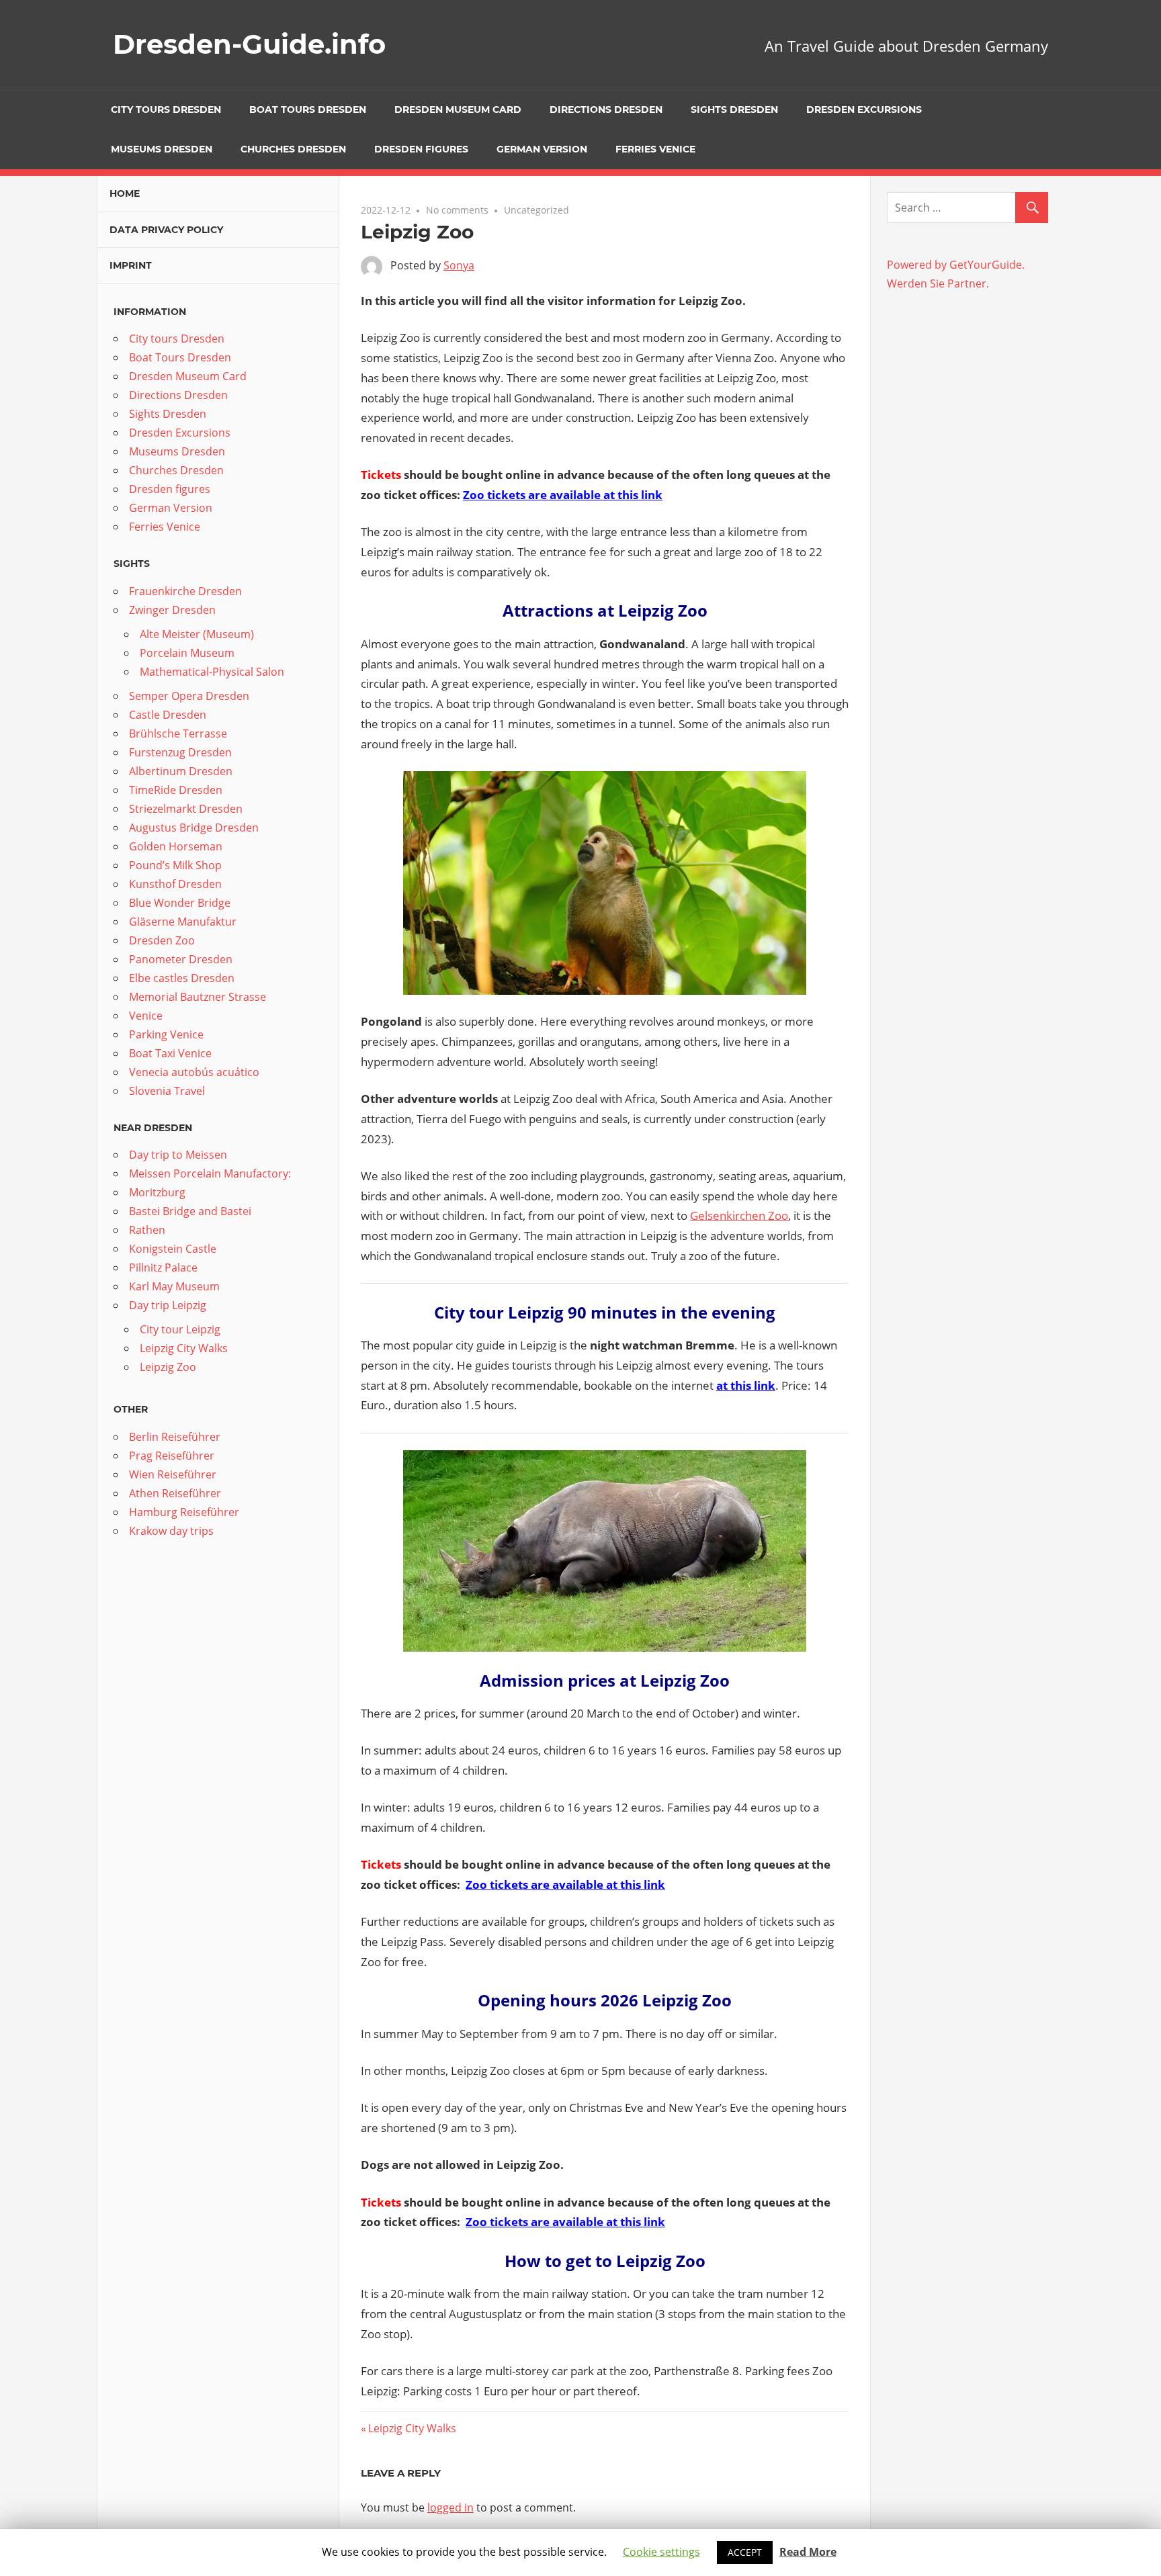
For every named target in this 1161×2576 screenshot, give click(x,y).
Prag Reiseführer (172, 1456)
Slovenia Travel (167, 1091)
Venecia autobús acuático (194, 1072)
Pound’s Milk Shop (175, 865)
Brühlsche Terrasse (178, 734)
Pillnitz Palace (163, 1268)
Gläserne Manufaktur (183, 922)
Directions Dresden (606, 109)
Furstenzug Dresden (180, 752)
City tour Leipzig (180, 1329)
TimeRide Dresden (176, 790)
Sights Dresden (734, 109)
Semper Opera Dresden (189, 696)
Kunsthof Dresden (175, 884)
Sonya (459, 265)
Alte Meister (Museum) (197, 634)
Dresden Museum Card (458, 109)
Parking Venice (166, 1034)
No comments (457, 210)
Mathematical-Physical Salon (212, 672)
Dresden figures (421, 149)
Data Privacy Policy (166, 230)
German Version (542, 149)
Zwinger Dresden (172, 610)
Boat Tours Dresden (308, 109)
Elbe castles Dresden (182, 978)
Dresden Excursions (864, 109)
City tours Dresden (166, 109)
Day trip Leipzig (168, 1305)
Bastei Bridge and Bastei (190, 1211)
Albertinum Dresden (181, 771)
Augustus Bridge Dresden (194, 828)
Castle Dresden (168, 715)
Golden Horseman (176, 846)
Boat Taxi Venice (170, 1053)
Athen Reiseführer (175, 1493)
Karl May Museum (174, 1286)
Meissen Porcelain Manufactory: (210, 1173)
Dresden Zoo (162, 940)
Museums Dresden (162, 149)
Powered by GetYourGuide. (956, 265)
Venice (146, 1016)
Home (125, 193)
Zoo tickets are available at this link (563, 495)
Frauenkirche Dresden (185, 591)
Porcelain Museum (187, 653)
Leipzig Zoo (168, 1367)
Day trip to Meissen (178, 1155)
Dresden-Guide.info (249, 44)
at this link (746, 1385)
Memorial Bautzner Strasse (198, 997)
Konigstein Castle (173, 1249)
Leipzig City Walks (412, 2428)
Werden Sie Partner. (938, 283)
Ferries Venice (655, 149)
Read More (808, 2552)
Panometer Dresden (181, 959)
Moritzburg (157, 1192)
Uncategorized (536, 210)
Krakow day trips (171, 1531)
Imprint (131, 265)
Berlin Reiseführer (175, 1437)
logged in (450, 2507)
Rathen (147, 1230)
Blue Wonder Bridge (180, 903)
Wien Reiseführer (173, 1474)
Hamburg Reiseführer (184, 1512)
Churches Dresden (293, 149)
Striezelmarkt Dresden (186, 809)
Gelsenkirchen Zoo (739, 1215)
